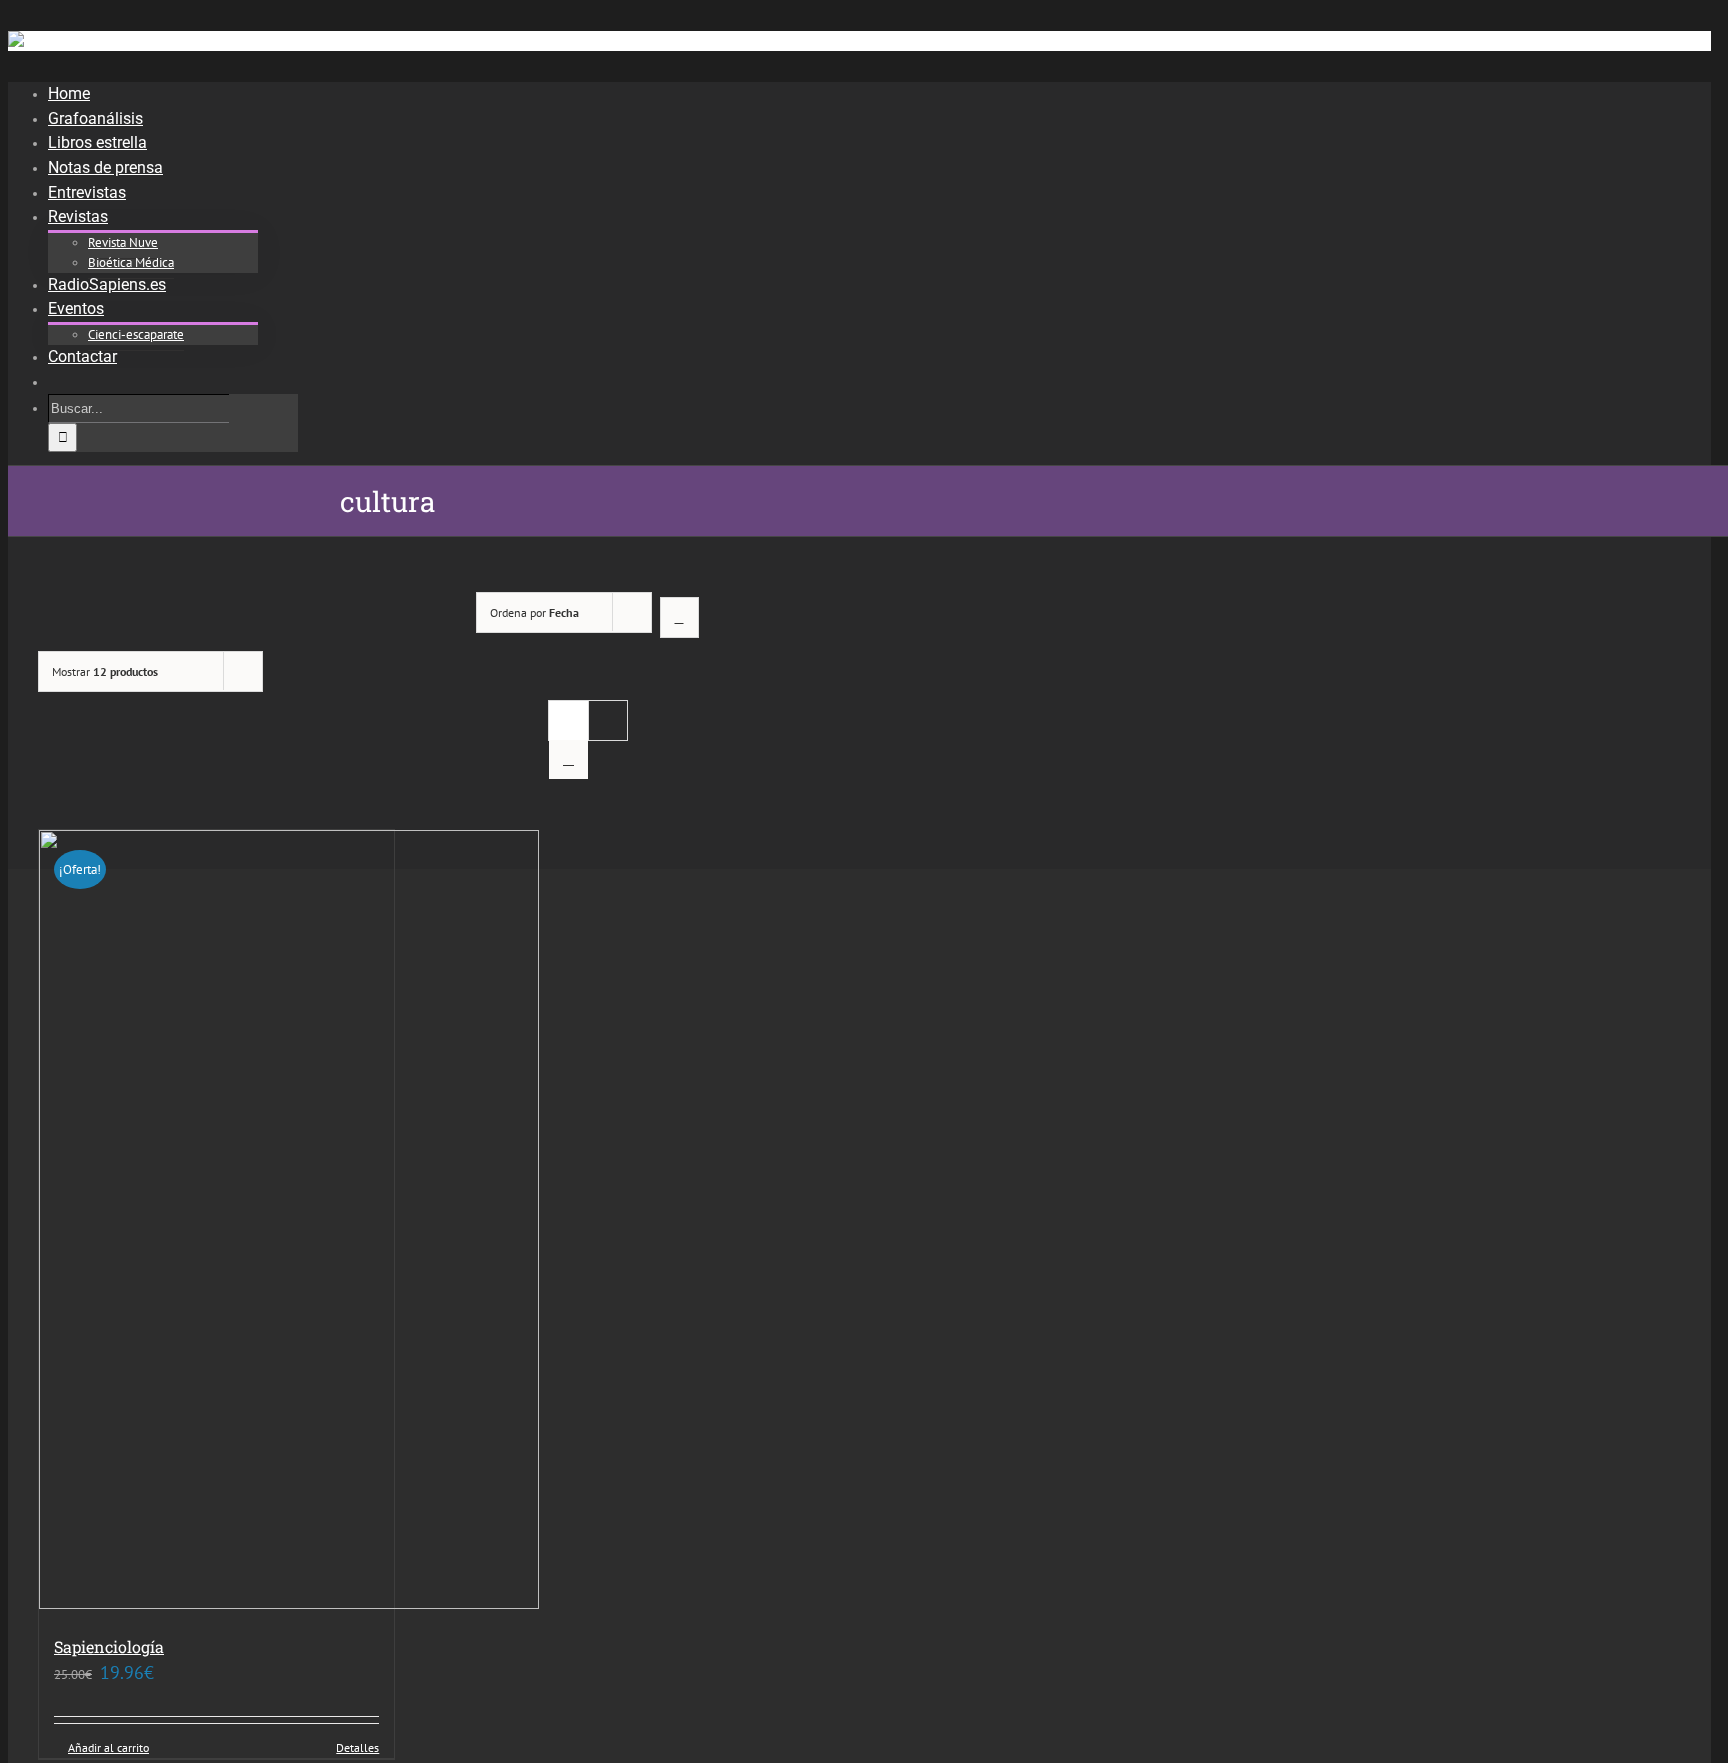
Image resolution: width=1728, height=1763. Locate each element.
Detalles (357, 1747)
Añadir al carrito (108, 1747)
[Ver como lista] (568, 759)
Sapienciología (109, 1646)
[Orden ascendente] (679, 617)
